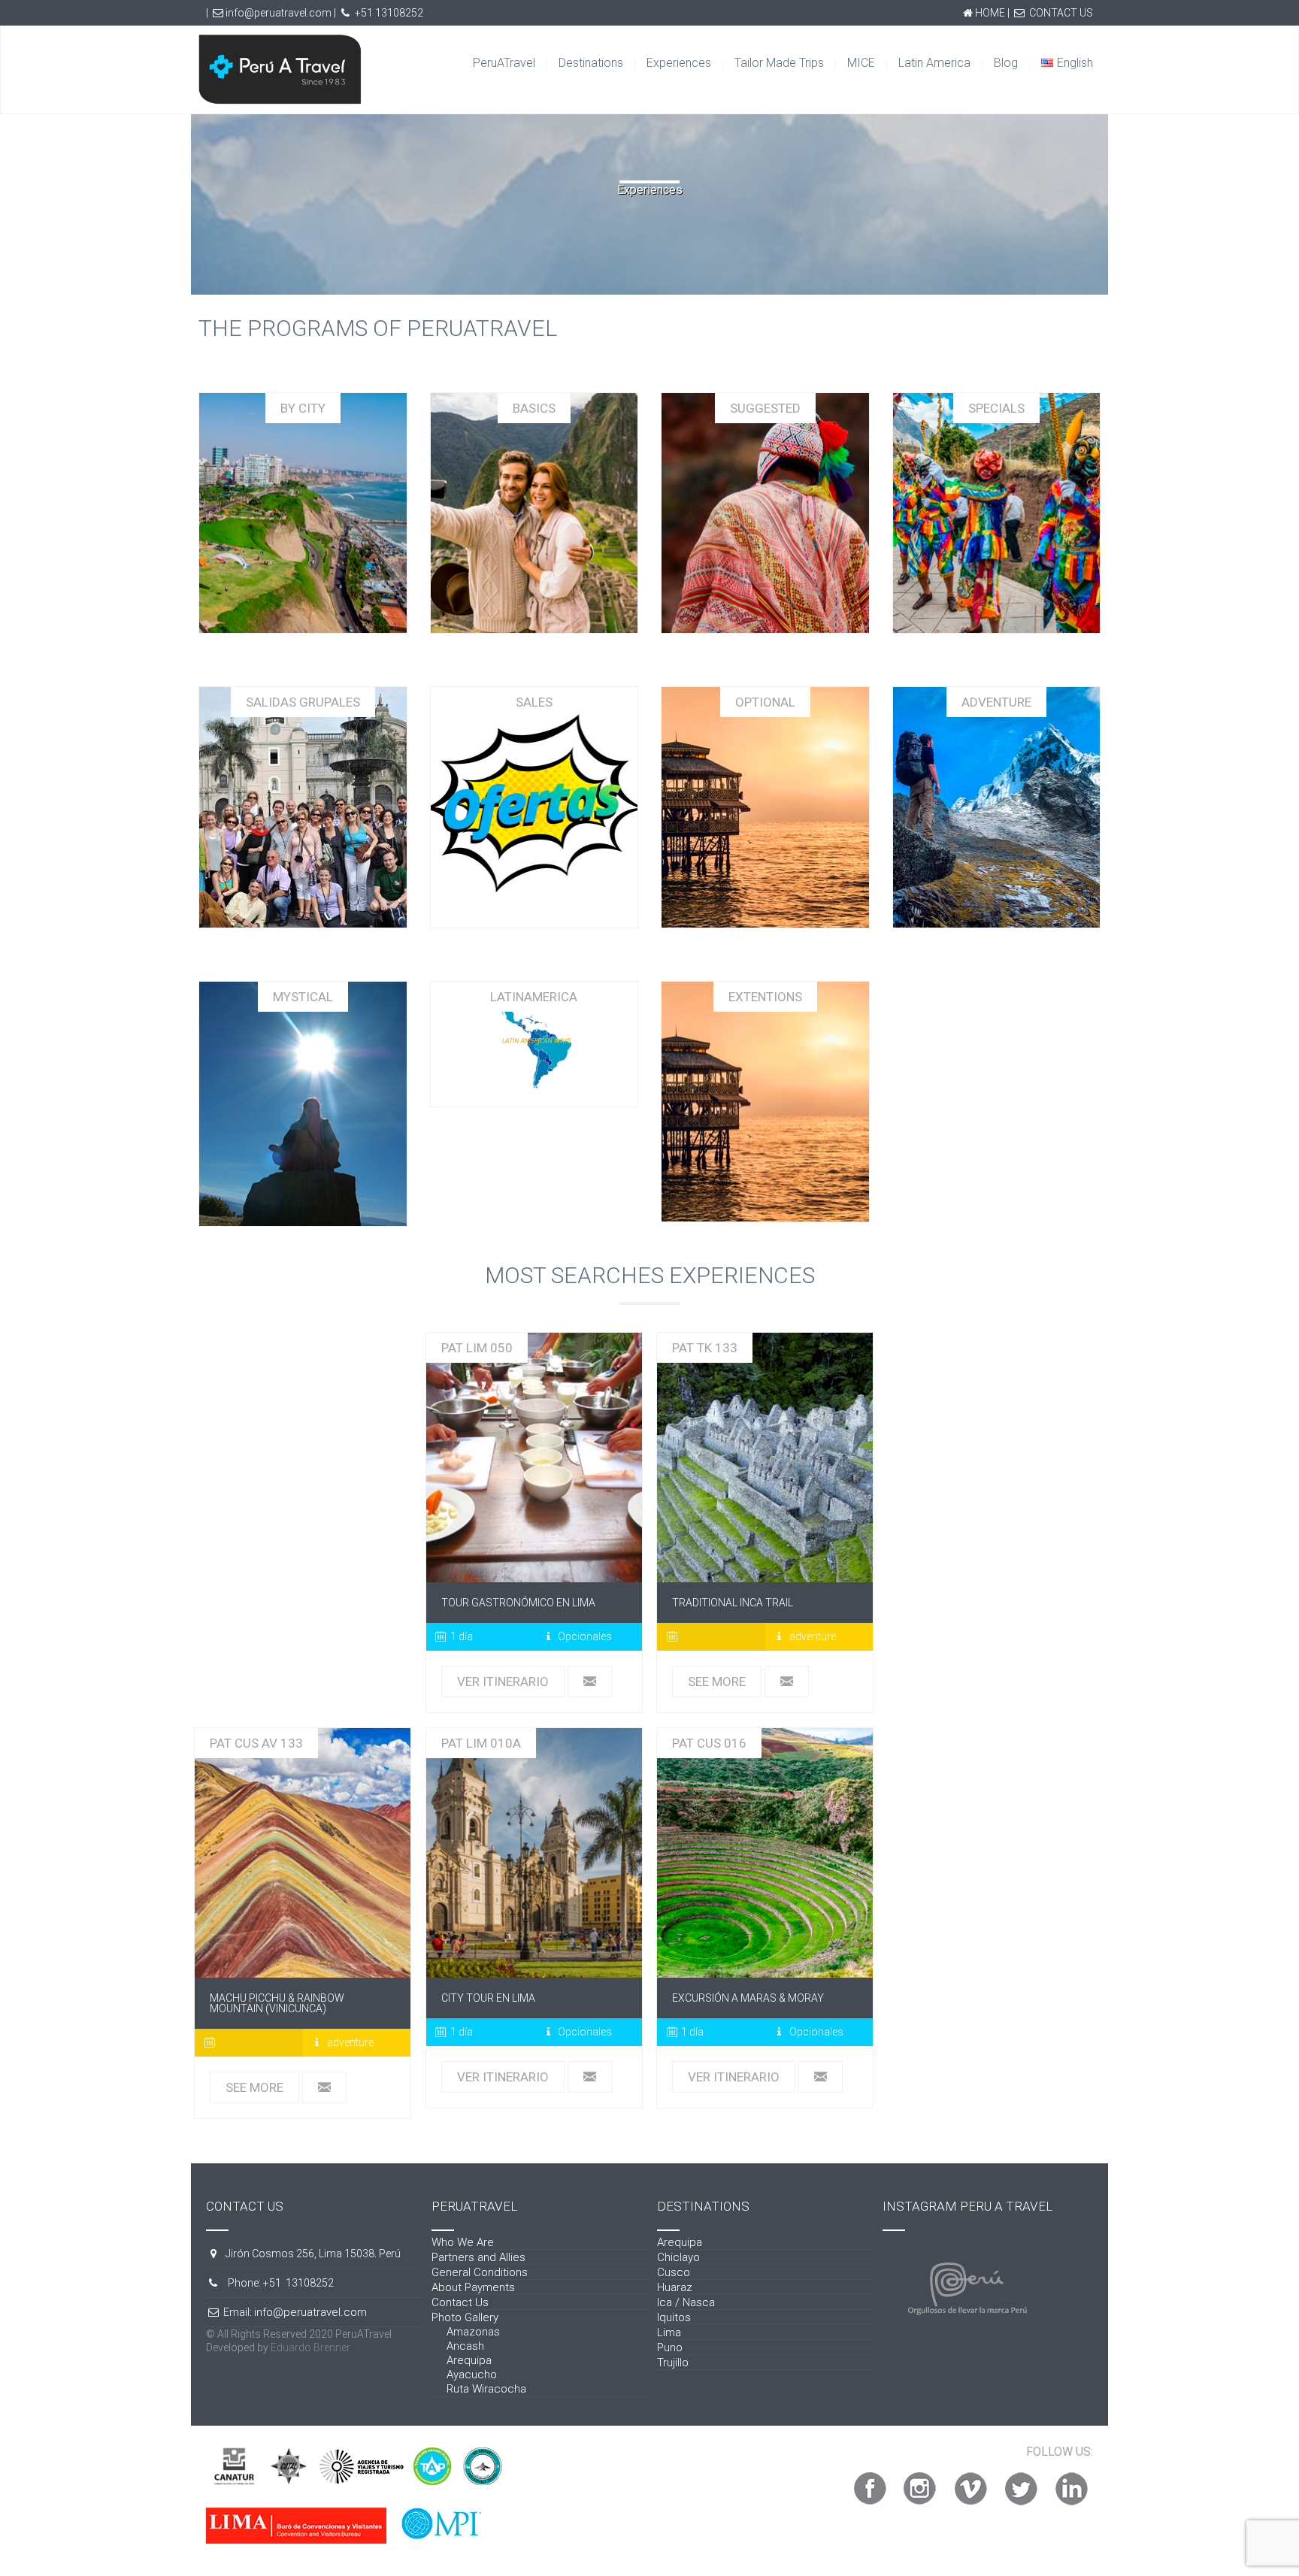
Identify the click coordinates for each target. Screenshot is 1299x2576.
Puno (670, 2347)
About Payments (473, 2287)
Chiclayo (678, 2257)
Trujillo (673, 2363)
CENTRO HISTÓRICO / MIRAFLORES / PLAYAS (534, 1853)
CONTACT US (1061, 13)
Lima (669, 2332)
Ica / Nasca (686, 2302)
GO (534, 520)
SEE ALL (303, 520)
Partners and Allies (478, 2257)
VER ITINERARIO (503, 1682)
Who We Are (463, 2242)
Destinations (591, 63)
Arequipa (469, 2360)
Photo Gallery (465, 2317)
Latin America (934, 63)
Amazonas (473, 2332)
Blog (1006, 63)
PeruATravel (504, 63)
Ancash (465, 2346)
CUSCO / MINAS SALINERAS (765, 1853)
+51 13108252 (389, 13)
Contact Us (460, 2302)
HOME (990, 13)
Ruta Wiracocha (486, 2389)
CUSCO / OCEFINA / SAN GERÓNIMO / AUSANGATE (303, 1853)
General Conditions (480, 2272)
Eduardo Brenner (310, 2347)
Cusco (674, 2272)
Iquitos (674, 2317)
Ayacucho (472, 2375)
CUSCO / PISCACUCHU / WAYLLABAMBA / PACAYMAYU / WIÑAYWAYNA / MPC (765, 1458)
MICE (861, 63)
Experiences (679, 63)
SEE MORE (717, 1682)
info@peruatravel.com (279, 13)
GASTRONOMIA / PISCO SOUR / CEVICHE (534, 1458)
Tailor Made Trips (779, 63)
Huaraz (675, 2287)
